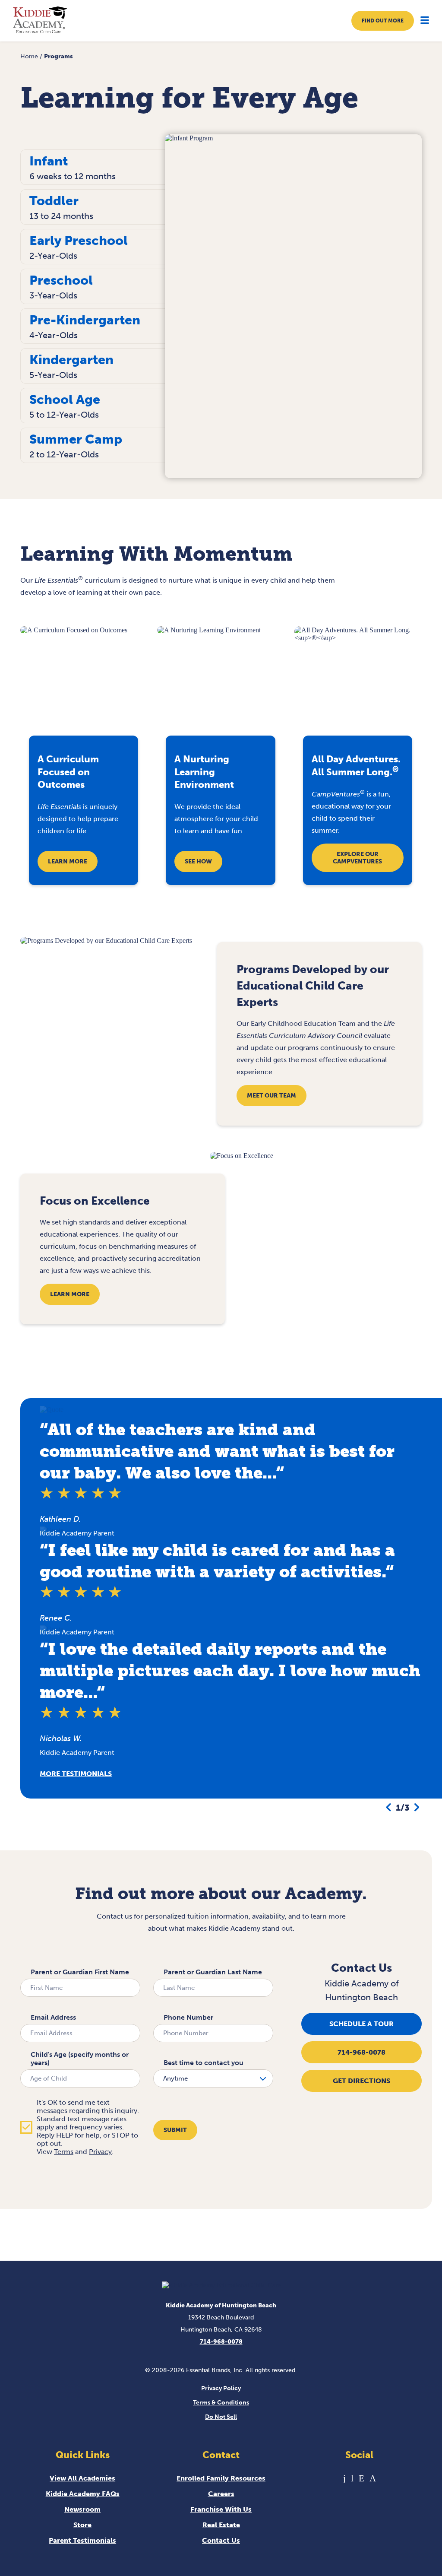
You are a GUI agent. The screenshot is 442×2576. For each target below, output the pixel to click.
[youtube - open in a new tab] (352, 2478)
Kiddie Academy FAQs (83, 2494)
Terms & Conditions (221, 2403)
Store (82, 2525)
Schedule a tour (361, 2024)
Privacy (100, 2152)
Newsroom (82, 2509)
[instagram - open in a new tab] (373, 2478)
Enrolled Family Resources (221, 2478)
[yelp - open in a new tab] (361, 2478)
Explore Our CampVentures (357, 858)
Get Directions (361, 2081)
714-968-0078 (361, 2052)
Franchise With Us (221, 2509)
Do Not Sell (221, 2417)
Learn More (68, 861)
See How (198, 861)
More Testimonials (76, 1774)
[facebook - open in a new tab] (344, 2478)
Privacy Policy (221, 2388)
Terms (64, 2152)
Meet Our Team (272, 1096)
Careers (221, 2494)
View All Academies (82, 2478)
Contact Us (221, 2540)
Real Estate (221, 2525)
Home (29, 56)
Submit (175, 2130)
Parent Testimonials (82, 2540)
